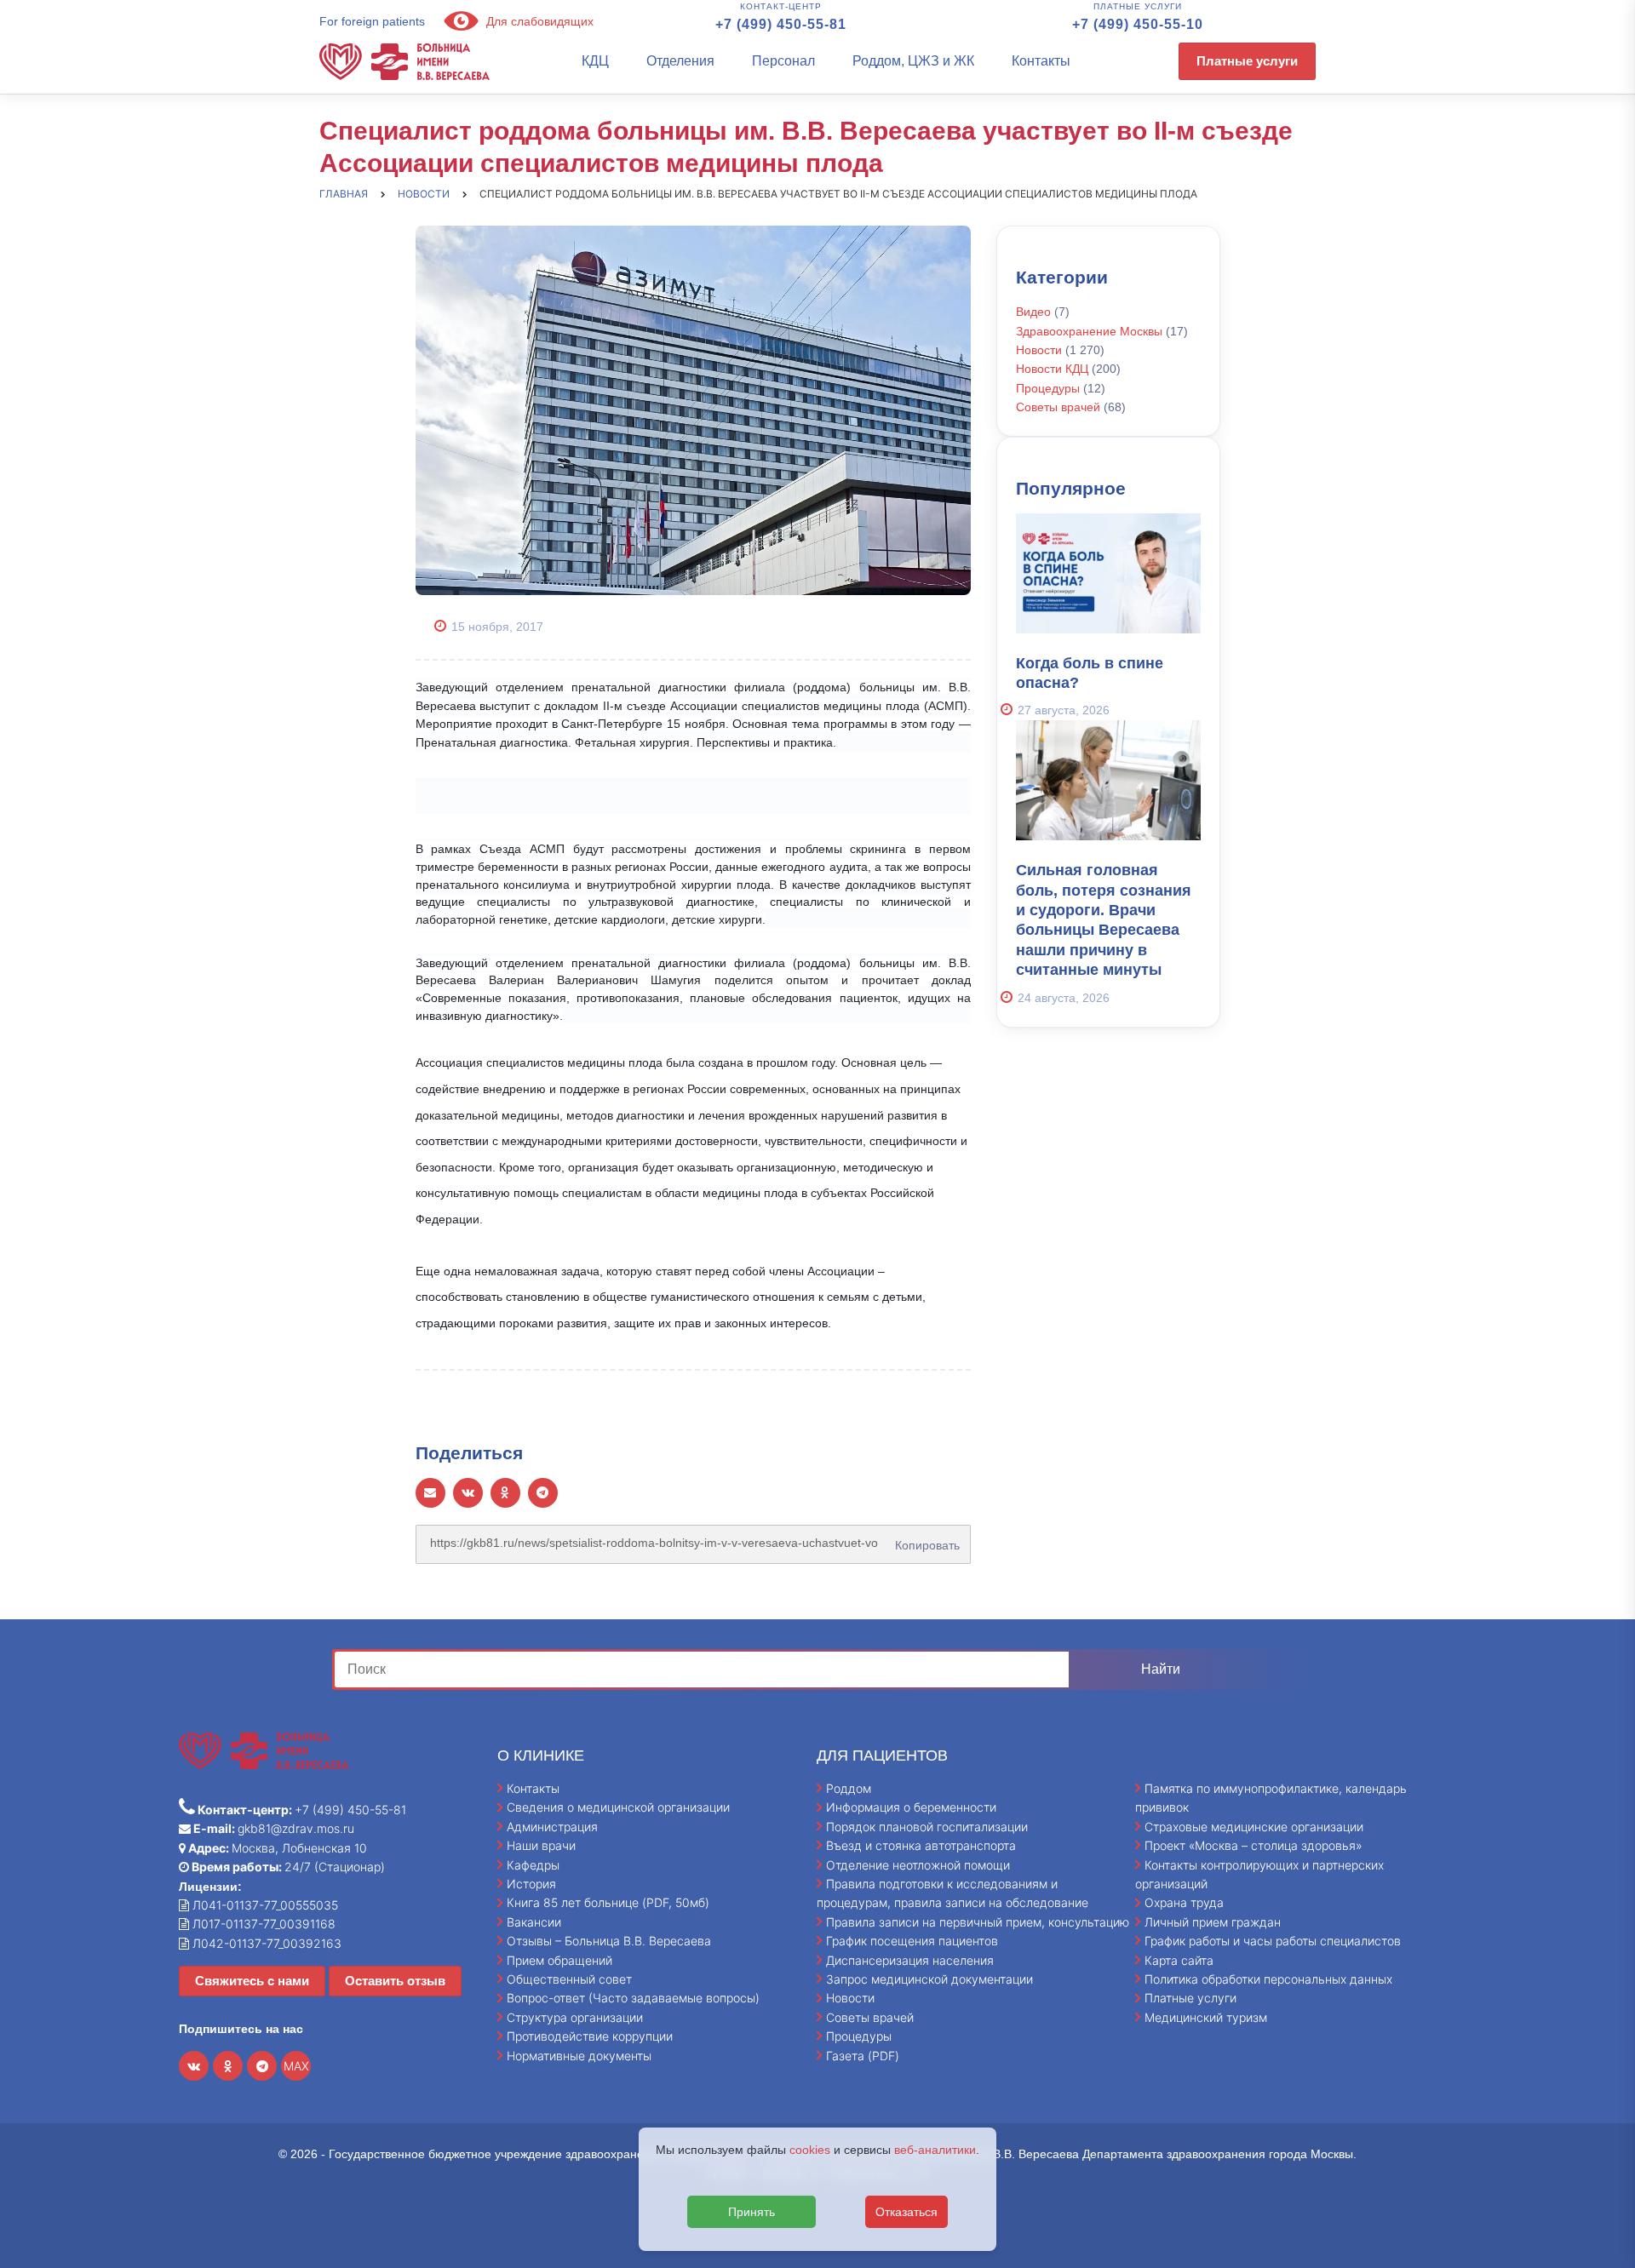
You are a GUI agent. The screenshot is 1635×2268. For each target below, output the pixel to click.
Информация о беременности (911, 1807)
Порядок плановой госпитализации (927, 1827)
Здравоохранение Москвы (1089, 331)
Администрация (552, 1827)
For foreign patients (372, 21)
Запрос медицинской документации (929, 1979)
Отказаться (906, 2212)
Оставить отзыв (395, 1981)
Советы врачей (1058, 407)
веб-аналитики (935, 2150)
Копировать (924, 1539)
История (531, 1884)
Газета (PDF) (863, 2056)
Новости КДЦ (1052, 369)
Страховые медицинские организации (1254, 1827)
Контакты (1041, 61)
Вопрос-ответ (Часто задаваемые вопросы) (633, 1998)
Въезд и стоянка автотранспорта (921, 1845)
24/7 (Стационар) (287, 1867)
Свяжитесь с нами (252, 1981)
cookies (810, 2150)
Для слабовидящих (538, 21)
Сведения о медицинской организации (618, 1807)
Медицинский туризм (1206, 2017)
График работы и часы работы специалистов (1273, 1941)
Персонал (783, 61)
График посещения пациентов (912, 1941)
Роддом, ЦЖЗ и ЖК (913, 61)
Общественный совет (569, 1979)
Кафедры (533, 1865)
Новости (1039, 350)
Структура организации (575, 2017)
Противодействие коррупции (590, 2036)
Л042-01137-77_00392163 (265, 1943)
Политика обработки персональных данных (1268, 1979)
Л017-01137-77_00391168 (262, 1924)
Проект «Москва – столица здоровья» (1253, 1845)
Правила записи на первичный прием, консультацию (978, 1922)
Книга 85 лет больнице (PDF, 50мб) (608, 1902)
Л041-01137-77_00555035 (264, 1905)
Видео (1033, 312)
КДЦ (595, 61)
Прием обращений (559, 1960)
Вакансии (534, 1922)
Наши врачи (541, 1845)
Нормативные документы (579, 2056)
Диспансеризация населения (910, 1960)
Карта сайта (1179, 1960)
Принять (752, 2212)
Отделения (680, 61)
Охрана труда (1184, 1902)
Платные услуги (1247, 61)
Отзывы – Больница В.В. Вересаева (609, 1941)
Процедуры (1048, 388)
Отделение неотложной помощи (918, 1865)
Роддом (849, 1788)
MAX (296, 2066)
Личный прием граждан (1213, 1922)
